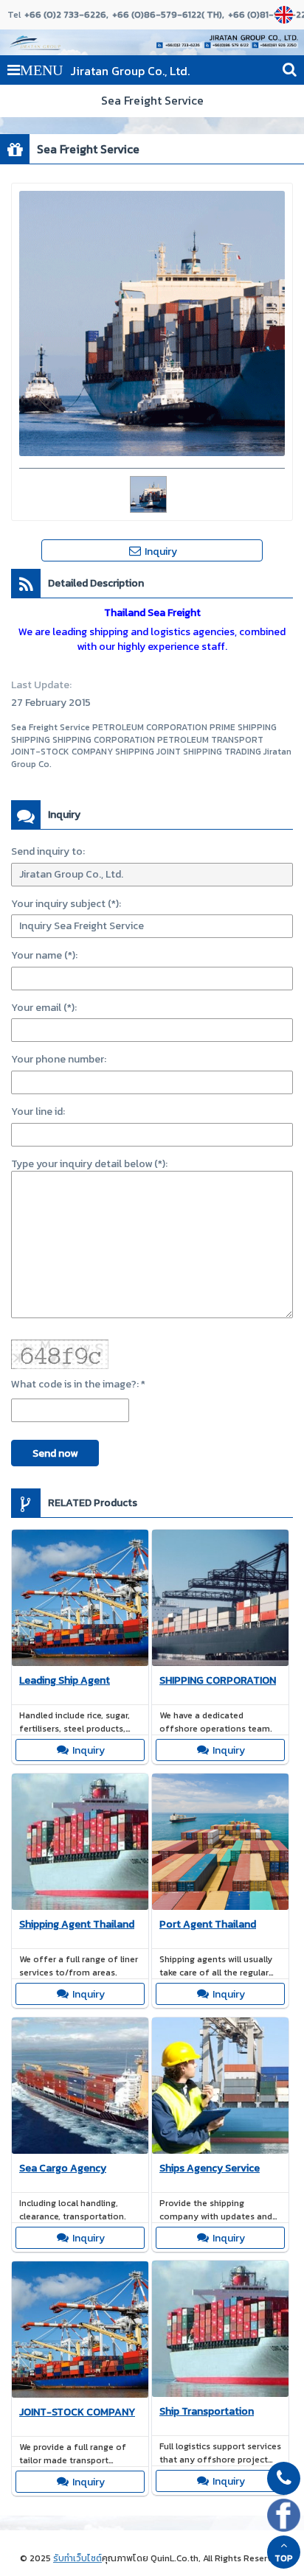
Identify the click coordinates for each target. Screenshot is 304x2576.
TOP (284, 2558)
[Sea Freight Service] (286, 15)
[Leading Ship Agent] (80, 1600)
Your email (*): (44, 1008)
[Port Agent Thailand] (220, 1844)
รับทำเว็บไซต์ (77, 2558)
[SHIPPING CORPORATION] (220, 1600)
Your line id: (38, 1112)
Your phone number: (59, 1059)
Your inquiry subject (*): (66, 904)
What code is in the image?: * (78, 1384)
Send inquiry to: (48, 851)
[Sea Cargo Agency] (80, 2088)
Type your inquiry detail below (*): (89, 1164)
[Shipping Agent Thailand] (80, 1844)
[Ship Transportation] (220, 2331)
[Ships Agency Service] (220, 2087)
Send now (55, 1453)
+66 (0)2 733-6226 (65, 15)
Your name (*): (44, 955)
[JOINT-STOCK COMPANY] (80, 2332)
